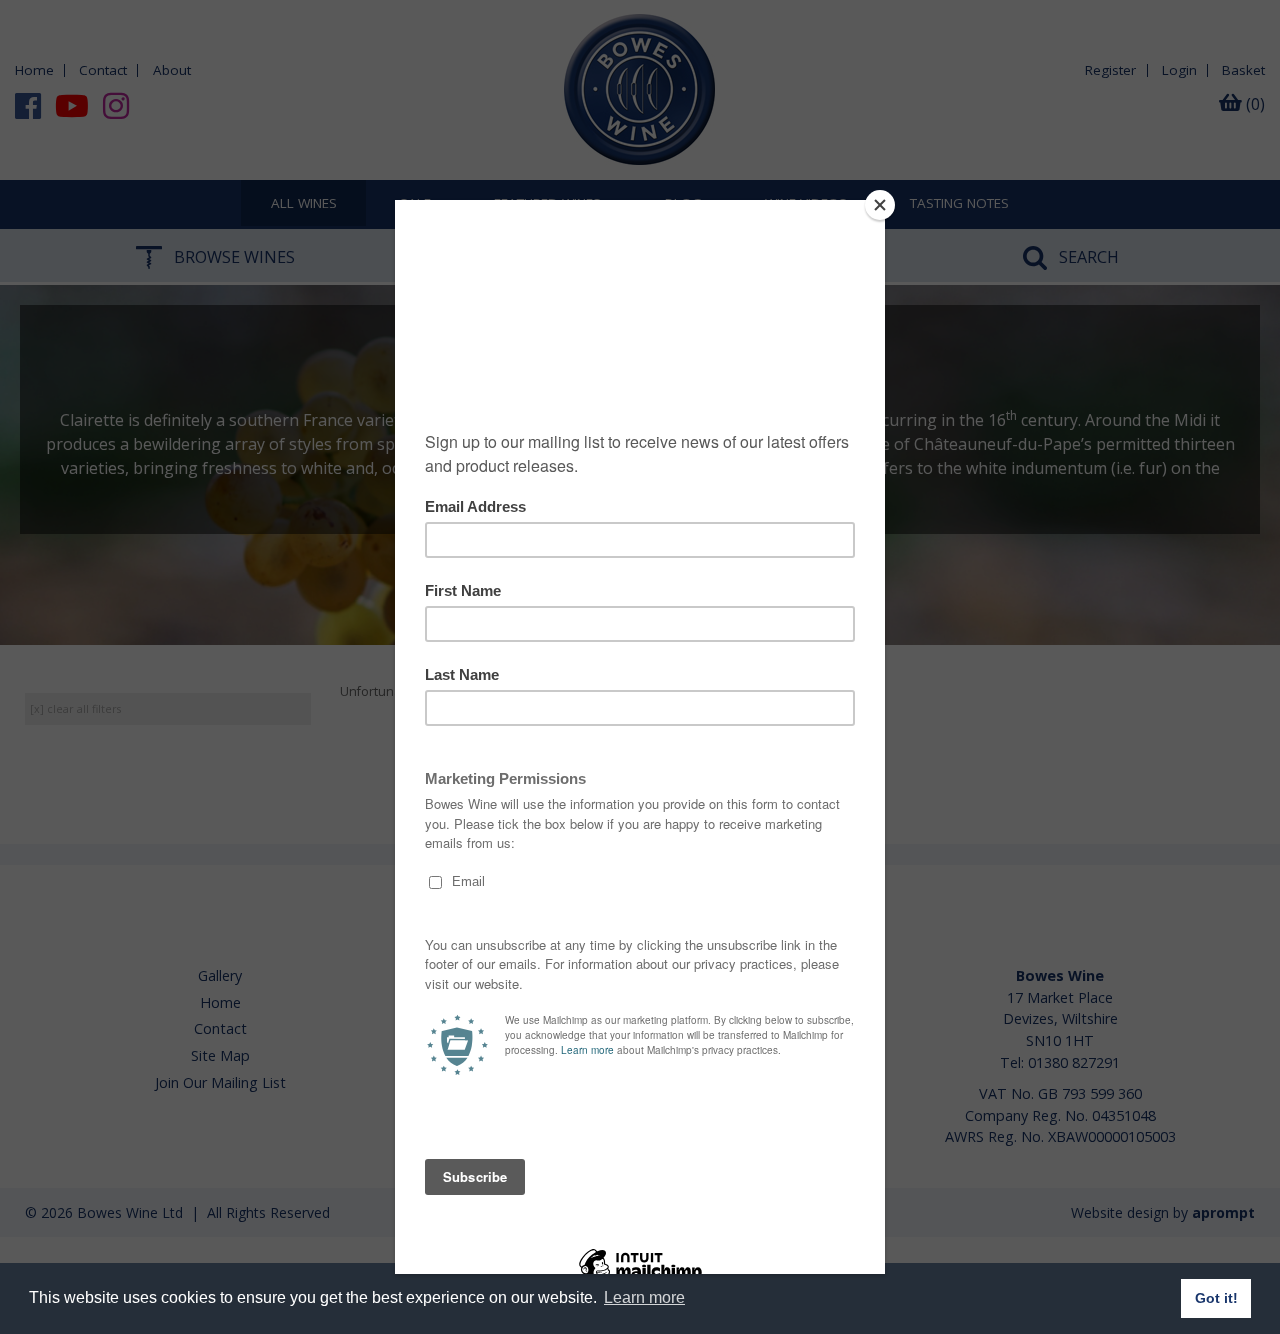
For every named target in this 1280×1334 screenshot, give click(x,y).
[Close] (880, 205)
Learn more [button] (644, 1297)
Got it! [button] (1216, 1298)
